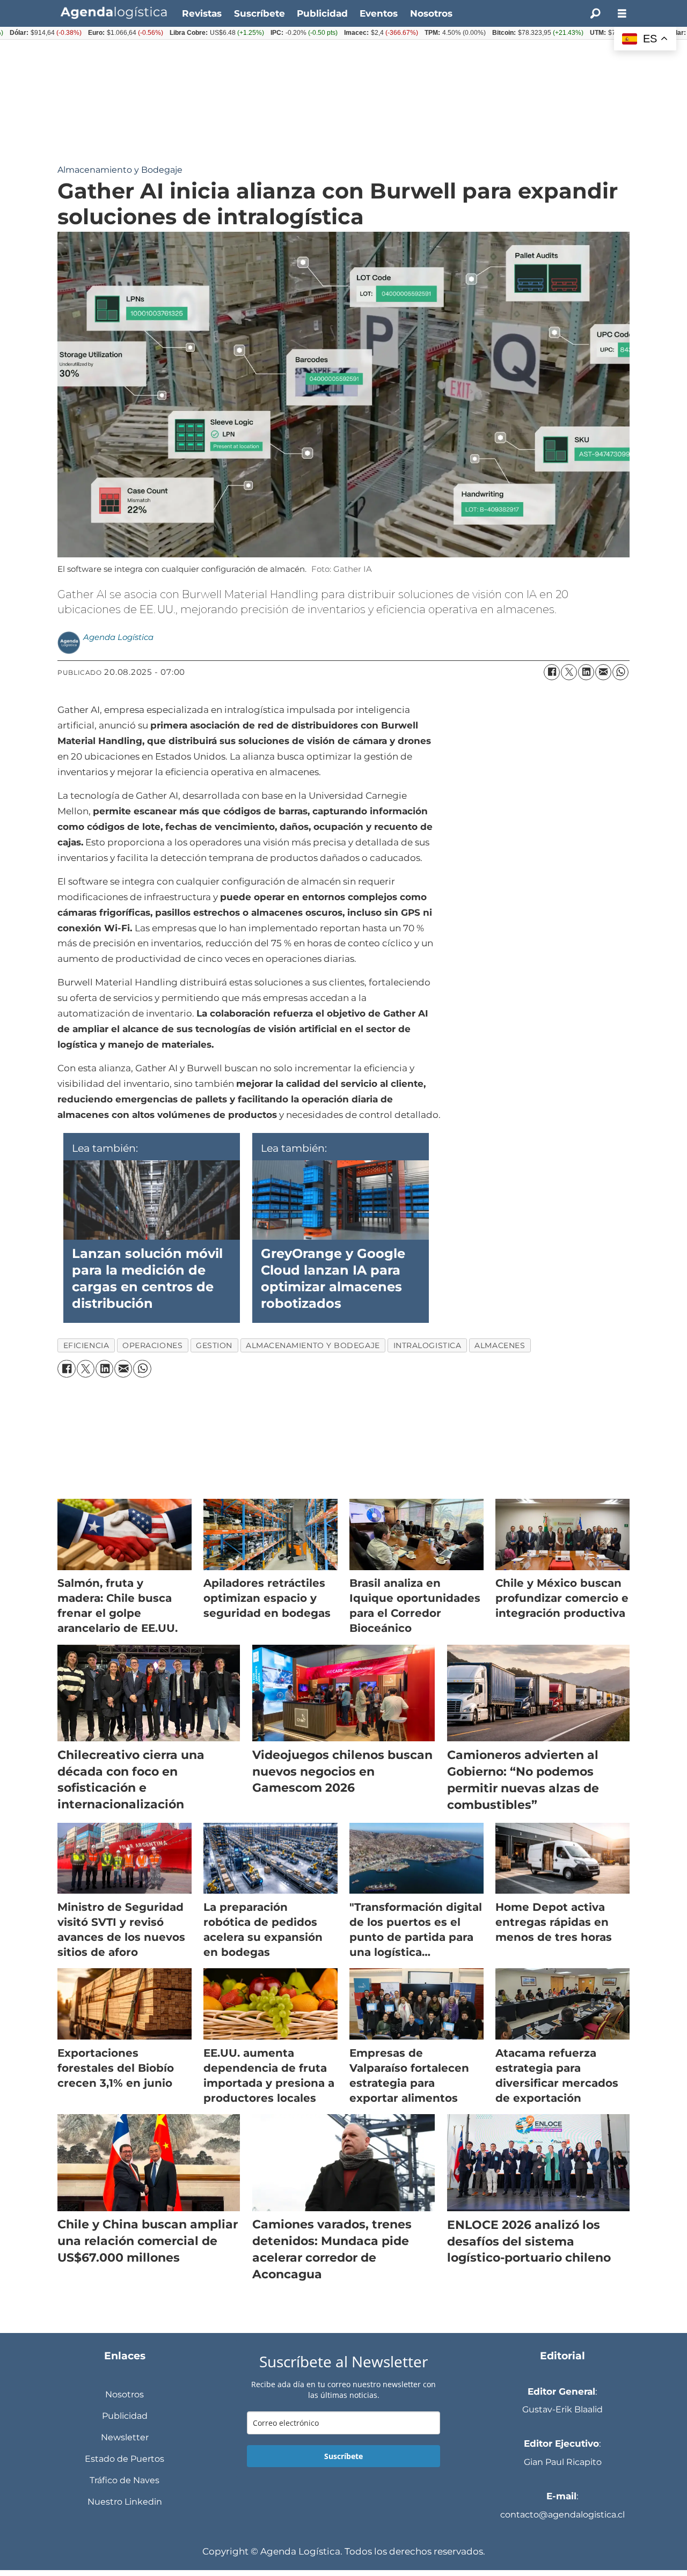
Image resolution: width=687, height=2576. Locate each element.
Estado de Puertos (125, 2459)
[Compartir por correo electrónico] (603, 672)
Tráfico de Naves (125, 2480)
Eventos (379, 13)
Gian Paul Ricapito (563, 2462)
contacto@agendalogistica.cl (562, 2515)
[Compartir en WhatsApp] (620, 672)
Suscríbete (260, 13)
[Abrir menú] (622, 14)
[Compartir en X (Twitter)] (569, 672)
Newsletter (125, 2437)
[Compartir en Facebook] (552, 672)
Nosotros (431, 13)
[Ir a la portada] (114, 13)
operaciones (152, 1345)
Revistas (202, 13)
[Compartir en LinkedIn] (586, 672)
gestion (214, 1345)
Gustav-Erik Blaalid (562, 2409)
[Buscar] (595, 13)
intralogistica (427, 1345)
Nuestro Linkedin (125, 2502)
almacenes (500, 1345)
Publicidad (322, 13)
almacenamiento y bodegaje (313, 1345)
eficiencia (86, 1345)
